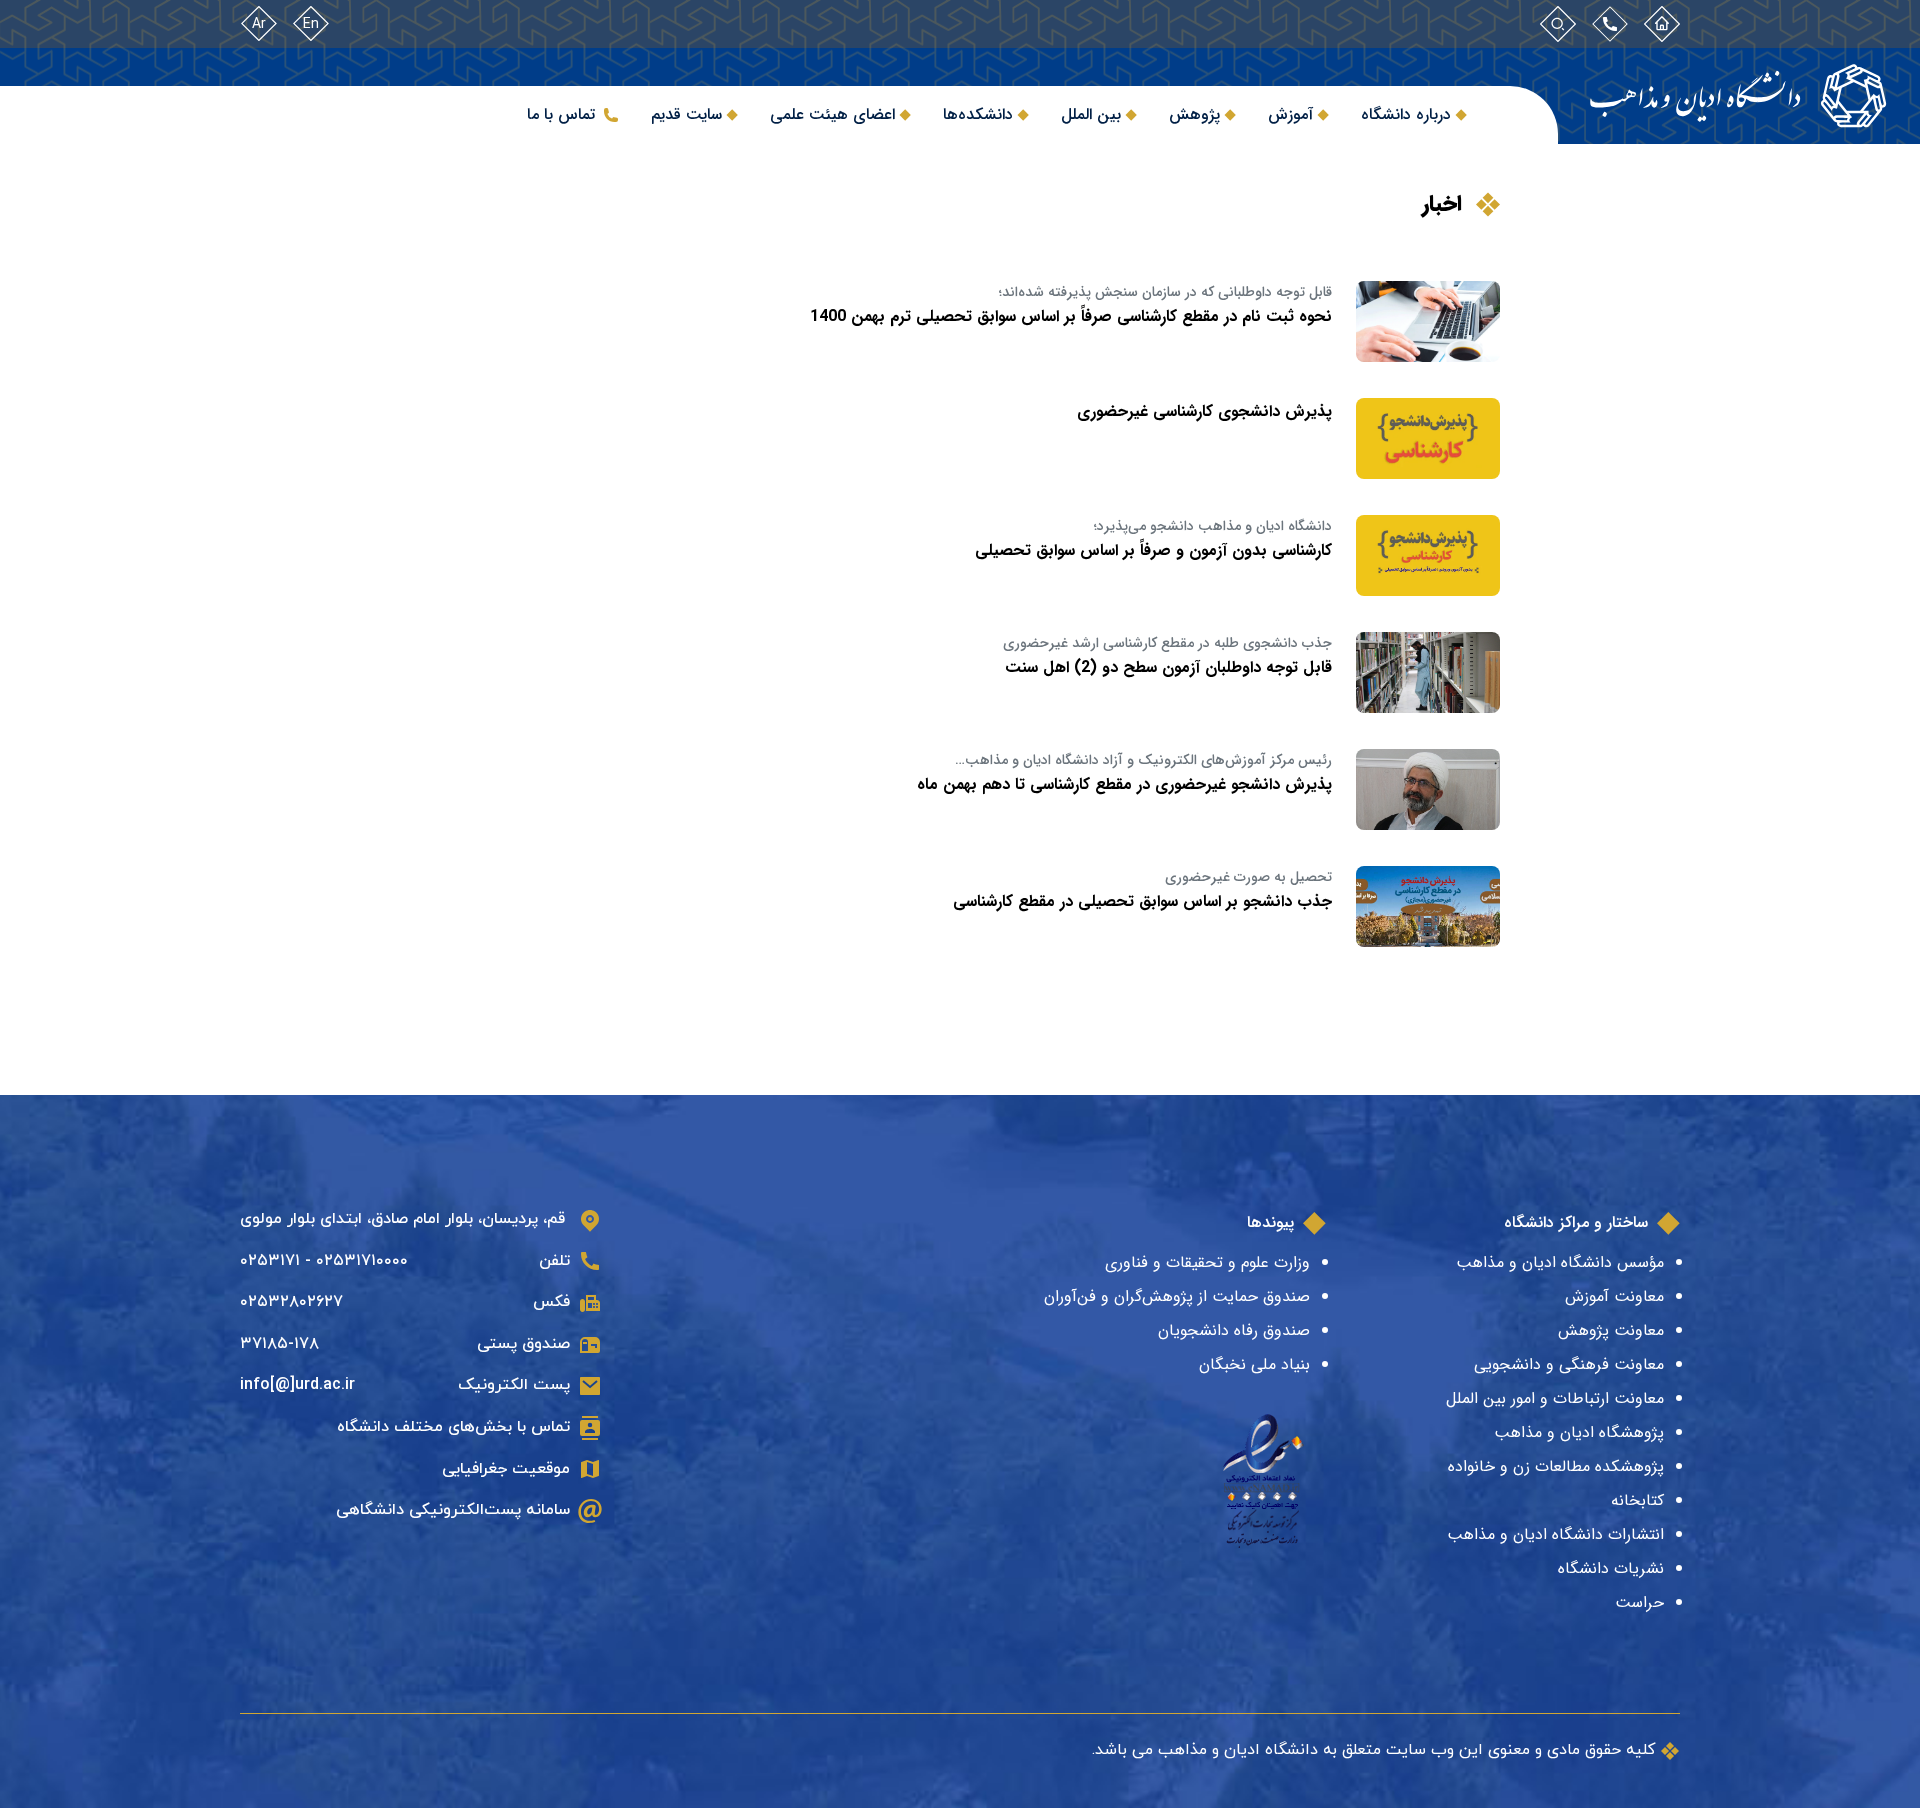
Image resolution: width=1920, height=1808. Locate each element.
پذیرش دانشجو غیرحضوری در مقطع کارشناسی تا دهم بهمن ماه (1124, 784)
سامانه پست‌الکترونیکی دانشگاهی (453, 1510)
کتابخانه (1637, 1500)
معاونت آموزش (1614, 1296)
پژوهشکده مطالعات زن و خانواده (1556, 1466)
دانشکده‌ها (978, 114)
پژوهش (1194, 114)
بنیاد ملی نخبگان (1254, 1364)
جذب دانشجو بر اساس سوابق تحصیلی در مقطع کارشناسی (1142, 901)
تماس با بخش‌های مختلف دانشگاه (453, 1427)
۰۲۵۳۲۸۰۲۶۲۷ (291, 1302)
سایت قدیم (686, 114)
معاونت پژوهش (1611, 1330)
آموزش (1290, 114)
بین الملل (1091, 114)
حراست (1639, 1602)
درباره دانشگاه (1406, 114)
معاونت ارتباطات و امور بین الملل (1555, 1398)
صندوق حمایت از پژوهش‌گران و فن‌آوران (1177, 1296)
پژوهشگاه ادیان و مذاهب (1579, 1432)
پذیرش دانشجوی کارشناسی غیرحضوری (1204, 411)
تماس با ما (561, 114)
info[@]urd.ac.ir (297, 1385)
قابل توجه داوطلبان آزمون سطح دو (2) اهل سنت (1168, 667)
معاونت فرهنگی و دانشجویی (1569, 1364)
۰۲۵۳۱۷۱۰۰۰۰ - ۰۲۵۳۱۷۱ (324, 1261)
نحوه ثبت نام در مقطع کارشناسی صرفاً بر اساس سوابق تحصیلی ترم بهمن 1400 (1071, 316)
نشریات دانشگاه (1611, 1568)
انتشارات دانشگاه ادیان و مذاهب (1555, 1534)
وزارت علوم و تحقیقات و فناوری (1207, 1262)
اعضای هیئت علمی (832, 114)
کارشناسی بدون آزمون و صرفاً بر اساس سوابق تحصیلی (1153, 550)
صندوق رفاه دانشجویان (1234, 1330)
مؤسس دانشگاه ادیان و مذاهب (1560, 1262)
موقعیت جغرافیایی (506, 1469)
